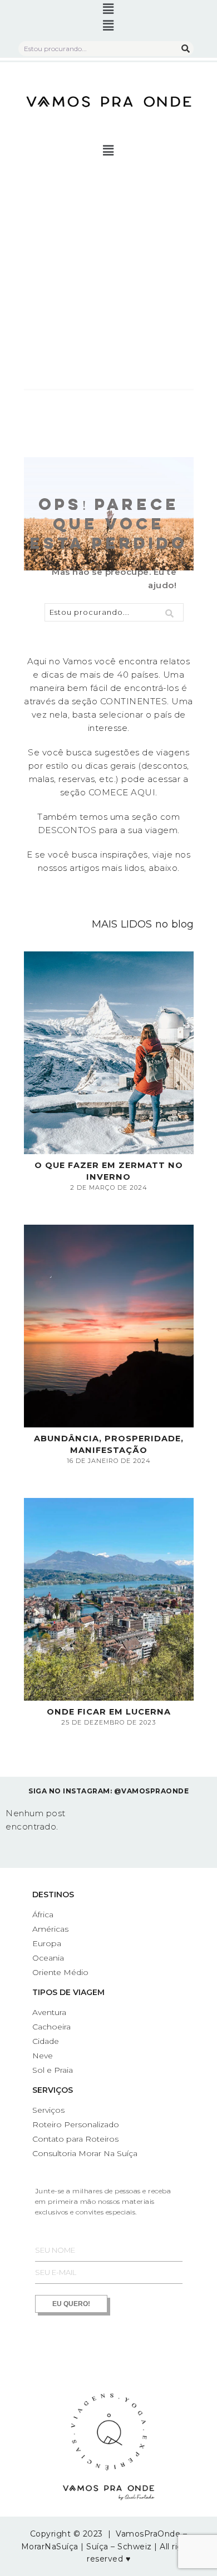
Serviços (53, 2090)
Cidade (46, 2041)
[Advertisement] (108, 275)
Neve (43, 2056)
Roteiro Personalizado (76, 2124)
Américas (50, 1929)
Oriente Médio (60, 1972)
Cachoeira (51, 2027)
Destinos (53, 1895)
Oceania (48, 1958)
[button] (109, 9)
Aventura (49, 2012)
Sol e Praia (53, 2070)
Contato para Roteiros (75, 2139)
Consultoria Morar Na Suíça (85, 2153)
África (43, 1915)
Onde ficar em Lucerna (109, 1712)
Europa (47, 1943)
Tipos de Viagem (68, 1992)
